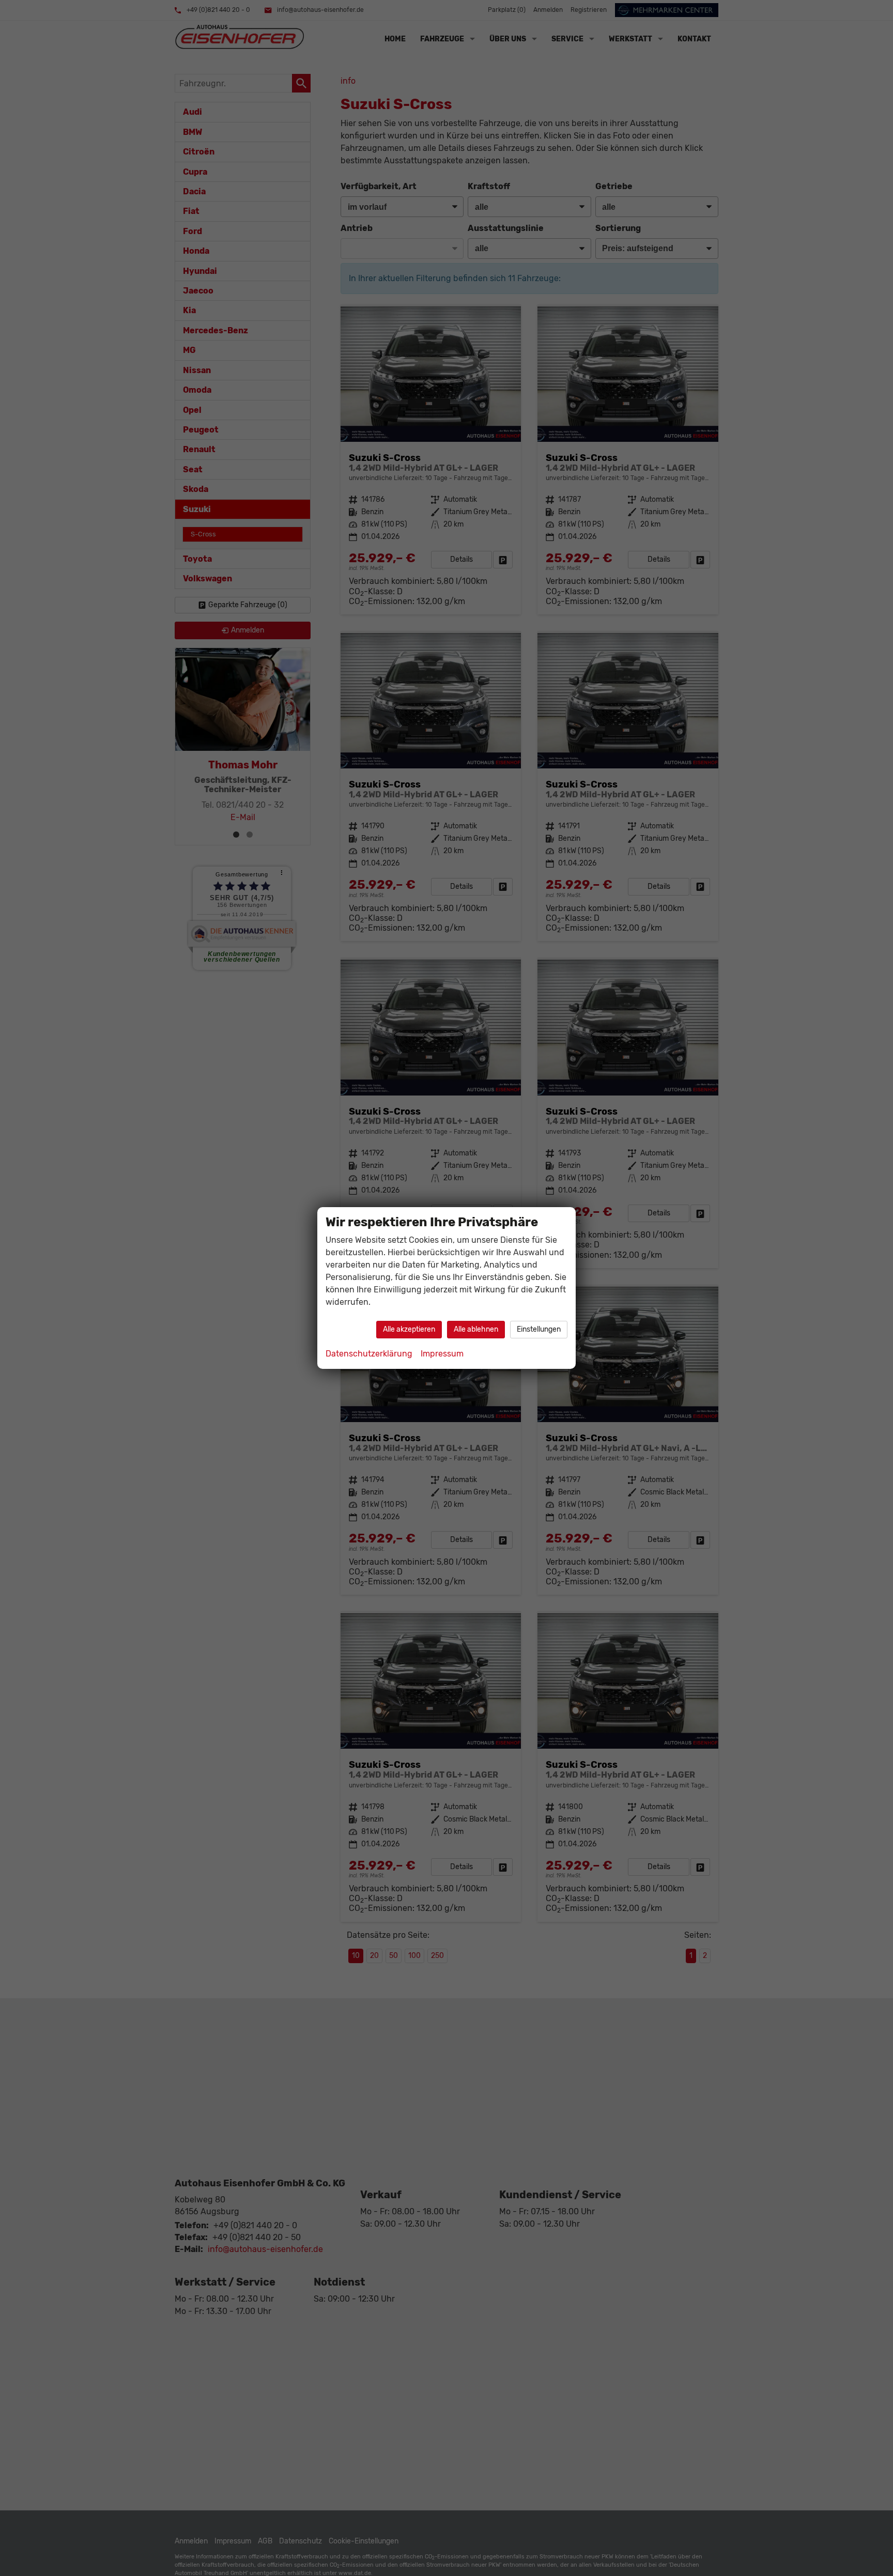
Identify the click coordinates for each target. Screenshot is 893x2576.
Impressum (442, 1354)
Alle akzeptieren (409, 1329)
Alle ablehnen (476, 1329)
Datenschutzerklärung (369, 1354)
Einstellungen (539, 1329)
